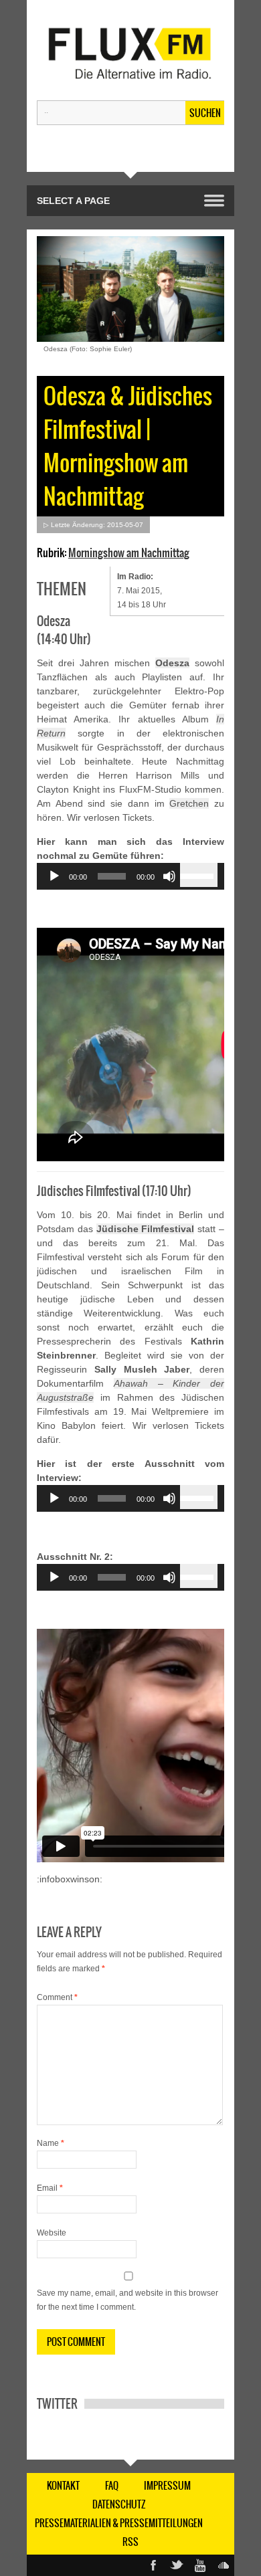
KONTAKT (63, 2486)
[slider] (199, 875)
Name (51, 2143)
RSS (130, 2542)
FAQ (112, 2486)
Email (50, 2188)
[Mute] (169, 876)
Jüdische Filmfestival (146, 1229)
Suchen (205, 113)
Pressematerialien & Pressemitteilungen (119, 2523)
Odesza (172, 663)
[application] (130, 876)
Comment (57, 1997)
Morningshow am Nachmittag (129, 553)
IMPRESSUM (167, 2486)
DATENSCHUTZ (119, 2504)
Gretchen (189, 803)
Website (52, 2233)
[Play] (54, 876)
